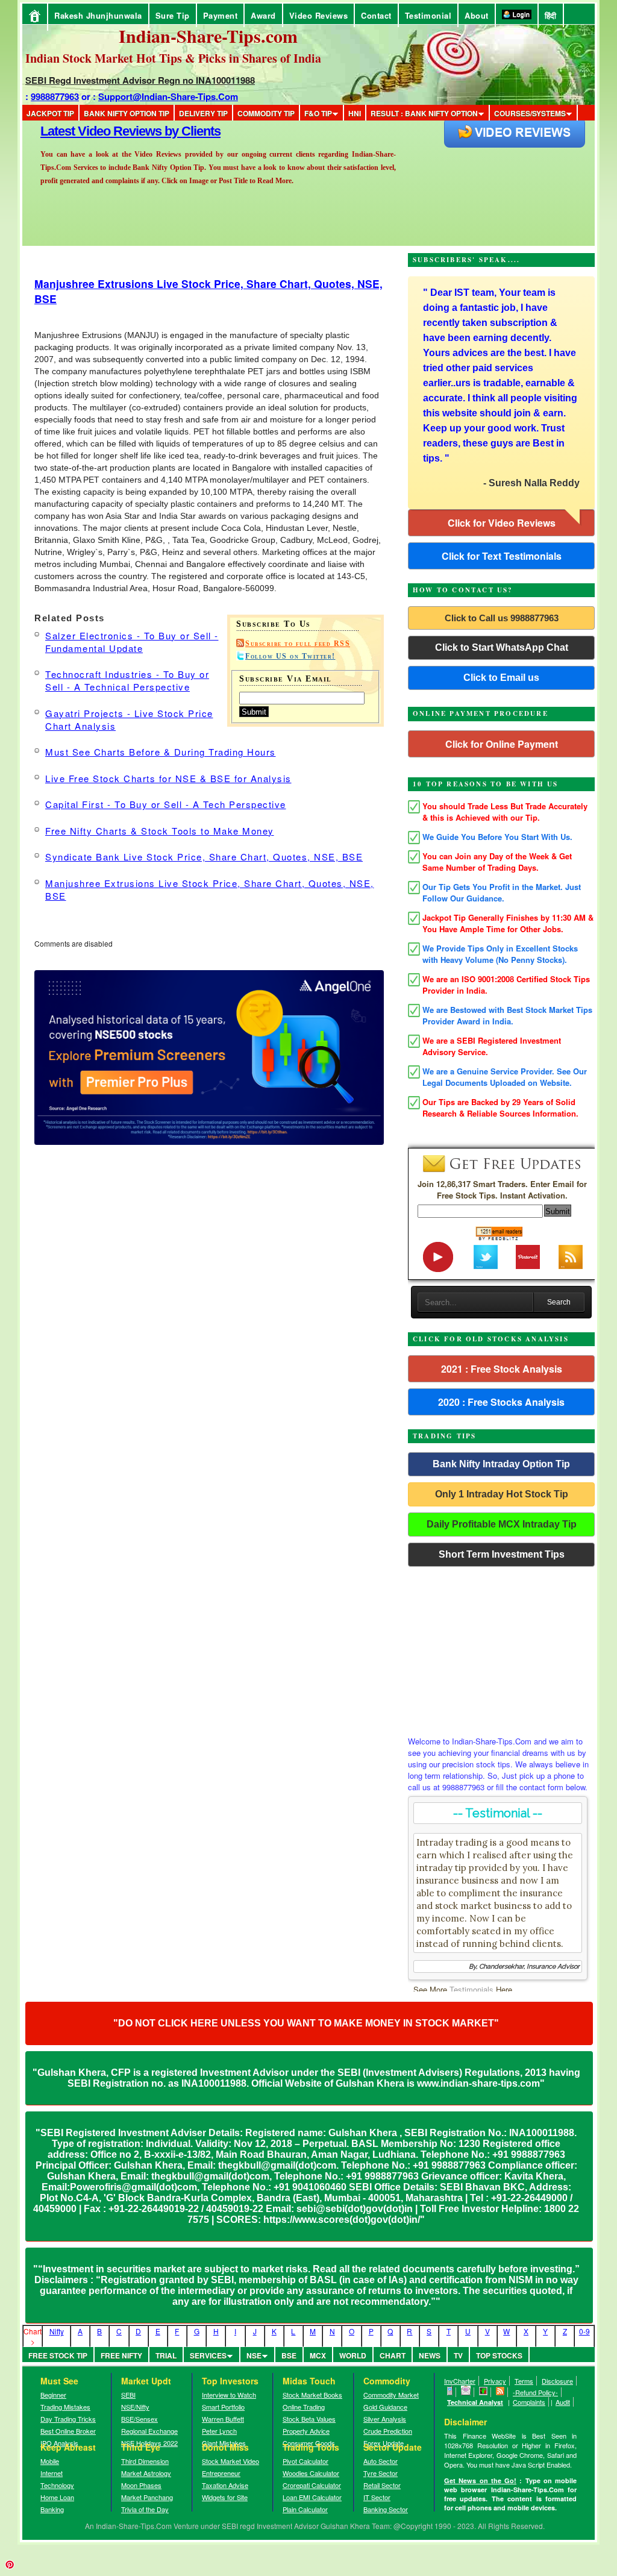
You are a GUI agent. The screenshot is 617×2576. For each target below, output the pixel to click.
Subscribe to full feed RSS (298, 644)
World (353, 2355)
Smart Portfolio (223, 2407)
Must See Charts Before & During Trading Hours (161, 752)
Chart (393, 2355)
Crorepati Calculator (312, 2485)
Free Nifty (121, 2355)
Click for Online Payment (502, 744)
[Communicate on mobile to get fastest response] (450, 2392)
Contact (376, 15)
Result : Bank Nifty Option (424, 113)
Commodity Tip (266, 113)
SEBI (128, 2395)
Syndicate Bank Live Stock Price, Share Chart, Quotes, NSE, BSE (204, 857)
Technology (57, 2485)
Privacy (495, 2381)
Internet (52, 2473)
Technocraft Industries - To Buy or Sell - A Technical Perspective (127, 680)
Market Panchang (147, 2497)
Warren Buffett (223, 2419)
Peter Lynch (219, 2431)
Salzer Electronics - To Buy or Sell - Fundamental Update (132, 642)
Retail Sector (382, 2485)
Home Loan (57, 2497)
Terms (524, 2381)
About (477, 15)
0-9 (584, 2331)
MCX (318, 2355)
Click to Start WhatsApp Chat (502, 647)
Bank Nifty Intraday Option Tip (501, 1464)
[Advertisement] (501, 1648)
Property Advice (306, 2431)
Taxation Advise (225, 2485)
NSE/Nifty (135, 2407)
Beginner (53, 2395)
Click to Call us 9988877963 (502, 618)
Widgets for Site (225, 2497)
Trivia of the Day (145, 2509)
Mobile (50, 2461)
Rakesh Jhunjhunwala (98, 15)
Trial (166, 2355)
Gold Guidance (385, 2407)
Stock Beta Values (309, 2419)
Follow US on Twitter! (290, 656)
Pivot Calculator (305, 2461)
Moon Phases (141, 2485)
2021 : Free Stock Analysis (502, 1369)
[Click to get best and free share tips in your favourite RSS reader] (500, 2392)
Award (263, 15)
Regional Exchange (149, 2431)
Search (559, 1302)
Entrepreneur (221, 2473)
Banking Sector (386, 2509)
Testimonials (471, 1989)
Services (208, 2355)
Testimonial (428, 15)
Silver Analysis (385, 2419)
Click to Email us (501, 678)
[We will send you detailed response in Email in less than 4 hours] (466, 2392)
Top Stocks (499, 2355)
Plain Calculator (305, 2509)
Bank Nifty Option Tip (127, 113)
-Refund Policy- (535, 2392)
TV (458, 2355)
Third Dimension (145, 2461)
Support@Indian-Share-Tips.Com (168, 96)
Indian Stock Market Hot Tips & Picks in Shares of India (173, 58)
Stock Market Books (312, 2395)
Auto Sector (381, 2461)
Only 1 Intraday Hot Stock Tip (502, 1494)
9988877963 (55, 96)
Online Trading (304, 2407)
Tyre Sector (381, 2473)
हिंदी (551, 15)
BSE (289, 2355)
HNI (355, 113)
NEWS (430, 2355)
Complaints (529, 2402)
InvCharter (460, 2381)
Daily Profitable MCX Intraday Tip (502, 1524)
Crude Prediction (388, 2431)
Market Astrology (146, 2473)
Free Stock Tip (58, 2355)
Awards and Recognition (110, 131)
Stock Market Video (230, 2461)
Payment (221, 15)
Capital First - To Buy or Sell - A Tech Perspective (166, 804)
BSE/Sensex (139, 2419)
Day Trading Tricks (68, 2419)
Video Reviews (319, 15)
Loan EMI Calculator (312, 2497)
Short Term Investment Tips (502, 1554)
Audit (563, 2402)
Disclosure (557, 2381)
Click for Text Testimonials (502, 556)
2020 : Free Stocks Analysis (501, 1402)
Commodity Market (391, 2395)
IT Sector (377, 2497)
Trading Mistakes (65, 2407)
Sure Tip (173, 15)
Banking (52, 2509)
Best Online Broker (68, 2431)
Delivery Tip (203, 113)
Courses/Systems (530, 113)
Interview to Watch (229, 2395)
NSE (254, 2355)
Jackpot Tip (50, 113)
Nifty (57, 2331)
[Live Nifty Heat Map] (484, 2392)
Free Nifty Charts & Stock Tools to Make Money (160, 831)
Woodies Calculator (311, 2473)
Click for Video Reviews (502, 523)
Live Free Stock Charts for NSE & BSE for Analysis (168, 778)
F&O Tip (318, 113)
